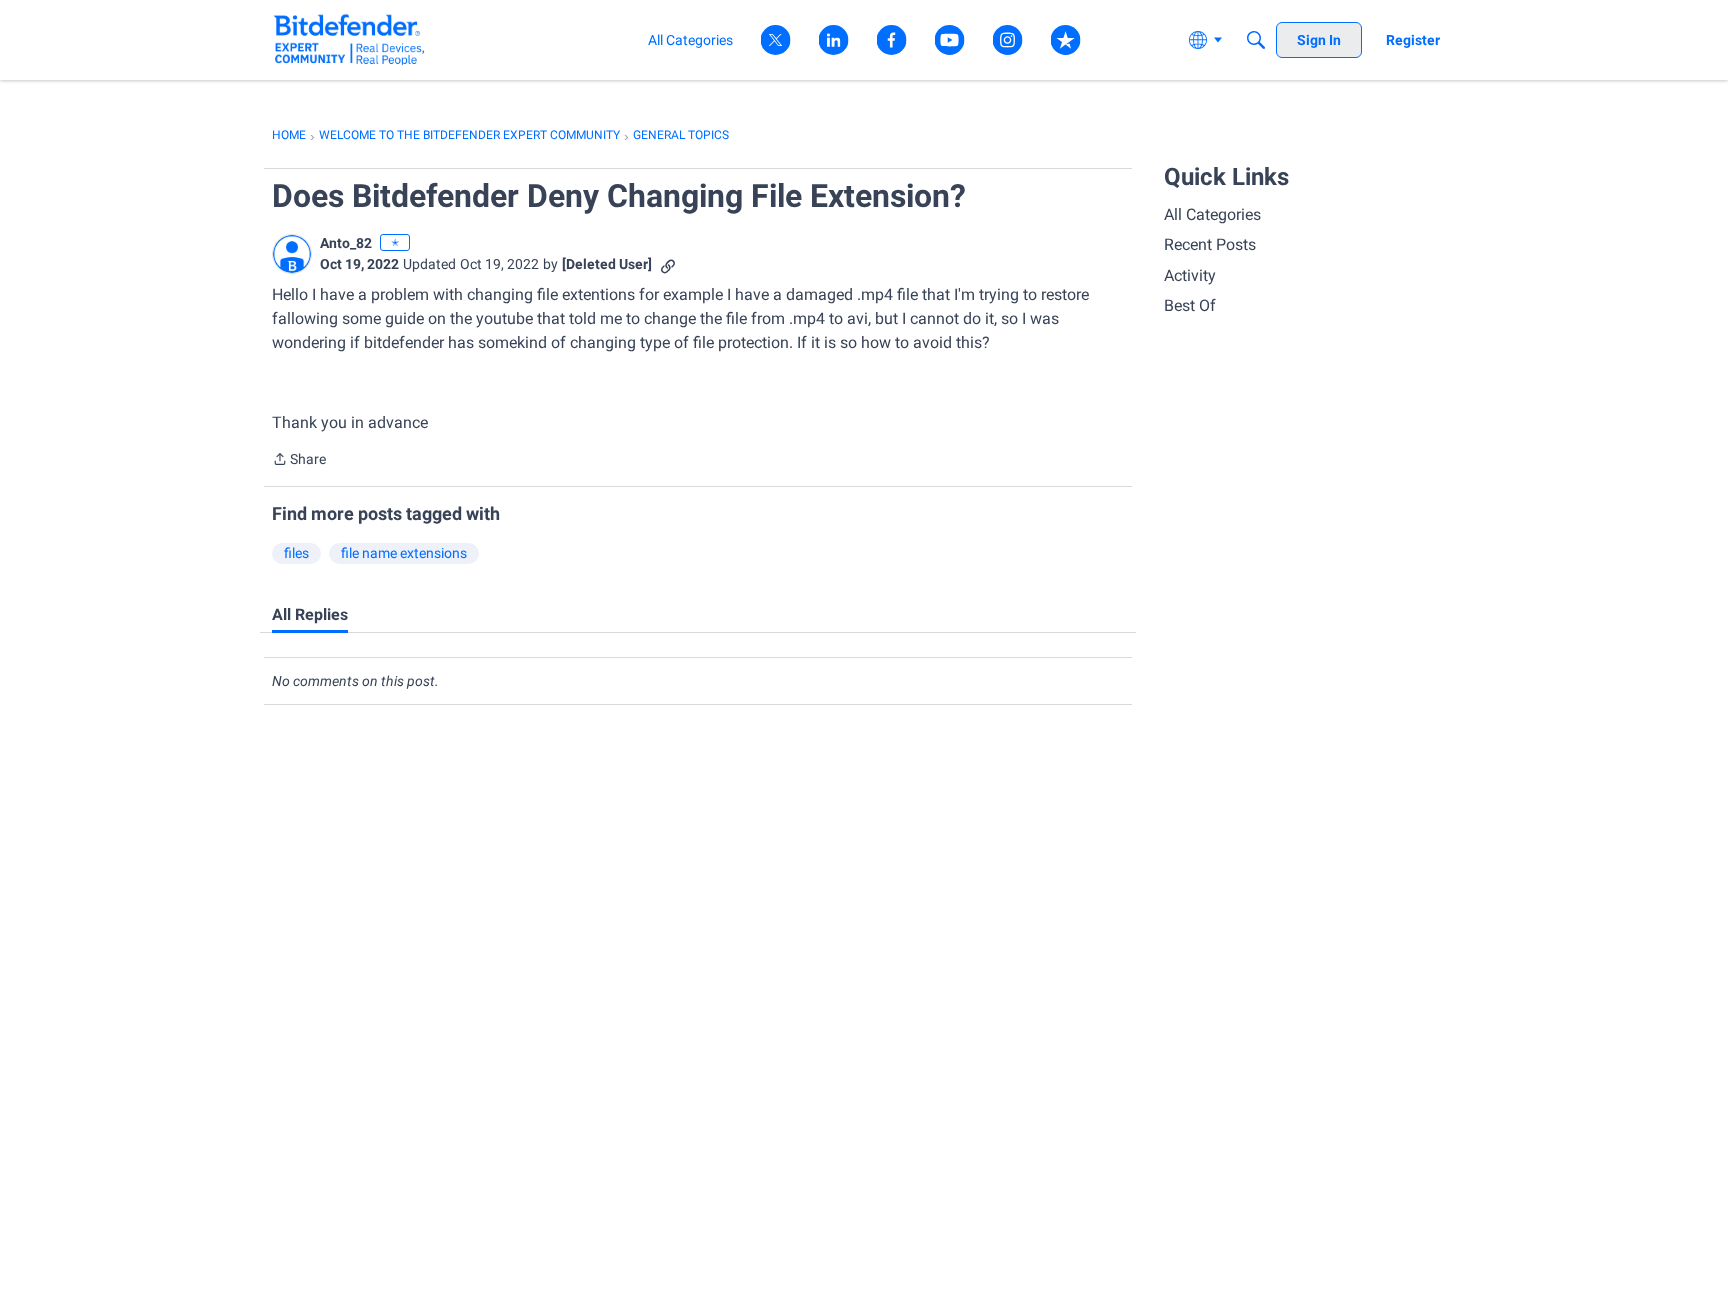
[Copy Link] (668, 264)
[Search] (1256, 40)
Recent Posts (1210, 244)
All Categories (1212, 214)
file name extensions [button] (404, 553)
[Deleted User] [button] (607, 264)
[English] (349, 39)
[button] (292, 254)
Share (299, 461)
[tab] (310, 615)
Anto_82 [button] (346, 243)
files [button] (296, 553)
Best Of (1190, 305)
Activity (1190, 275)
